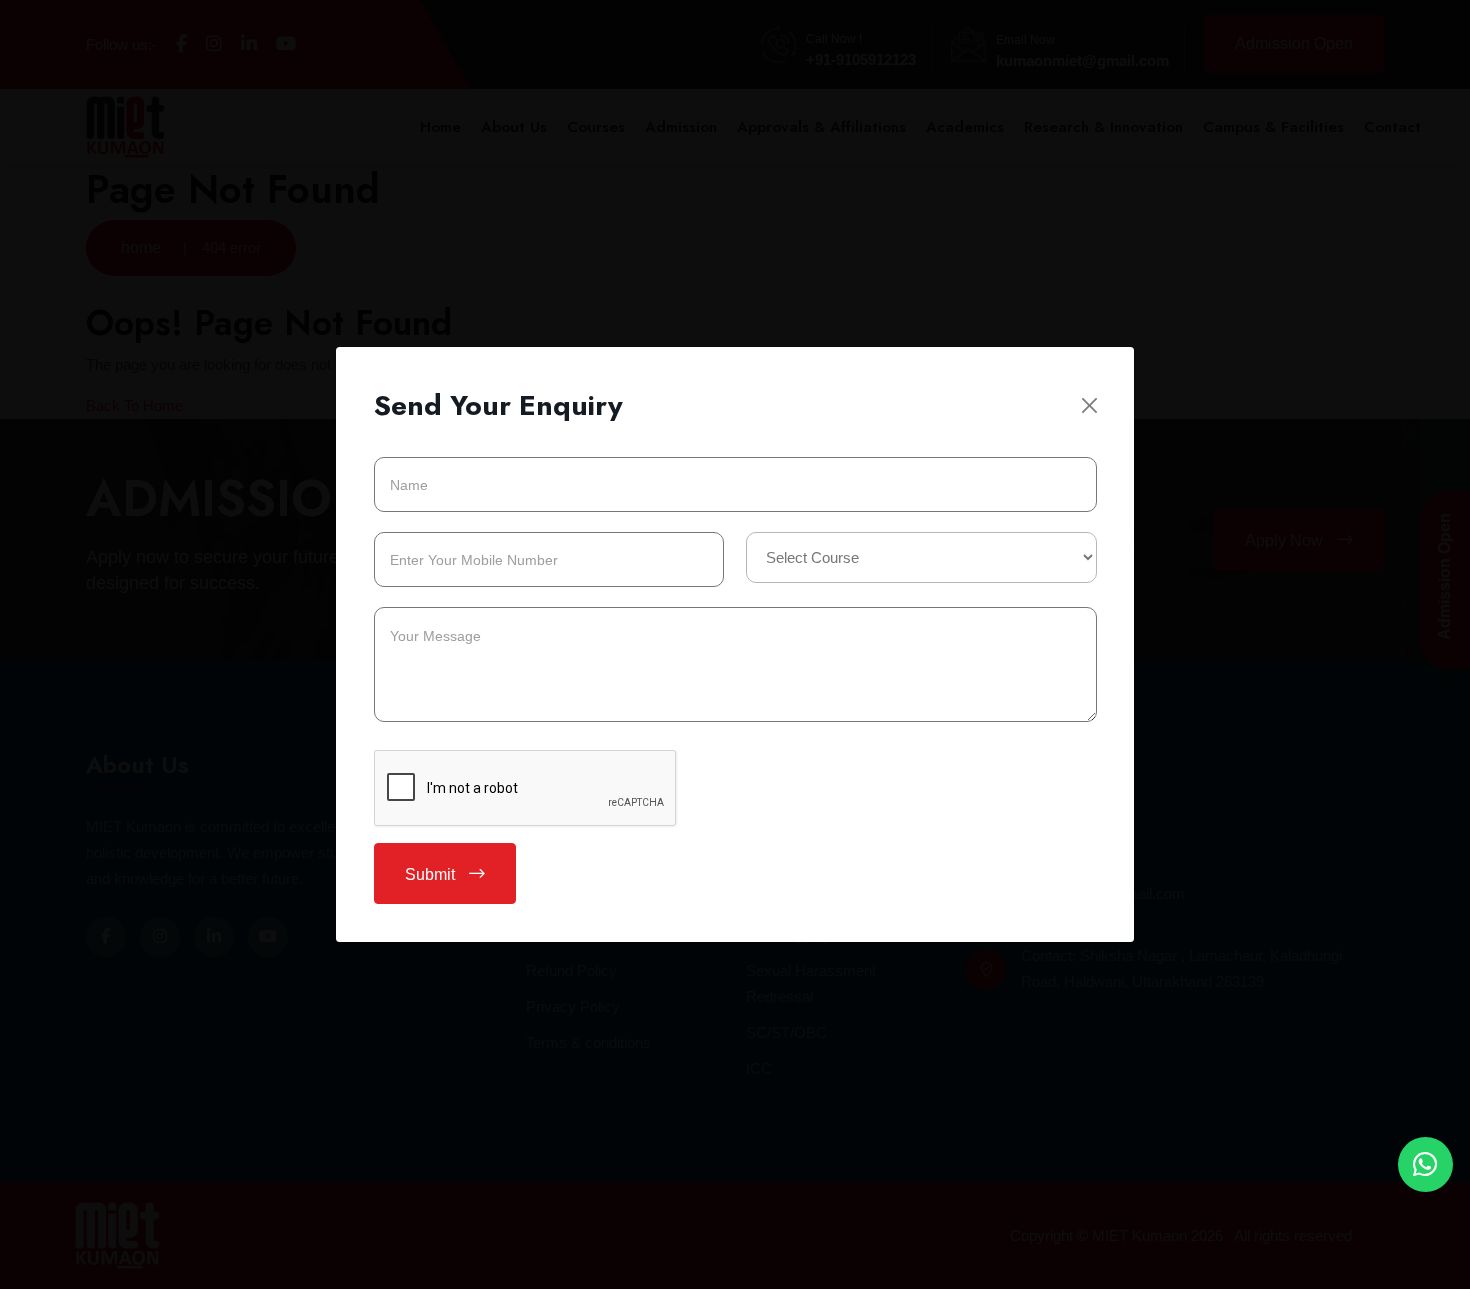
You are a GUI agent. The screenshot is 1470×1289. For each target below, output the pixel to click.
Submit (432, 874)
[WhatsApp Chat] (1425, 1164)
